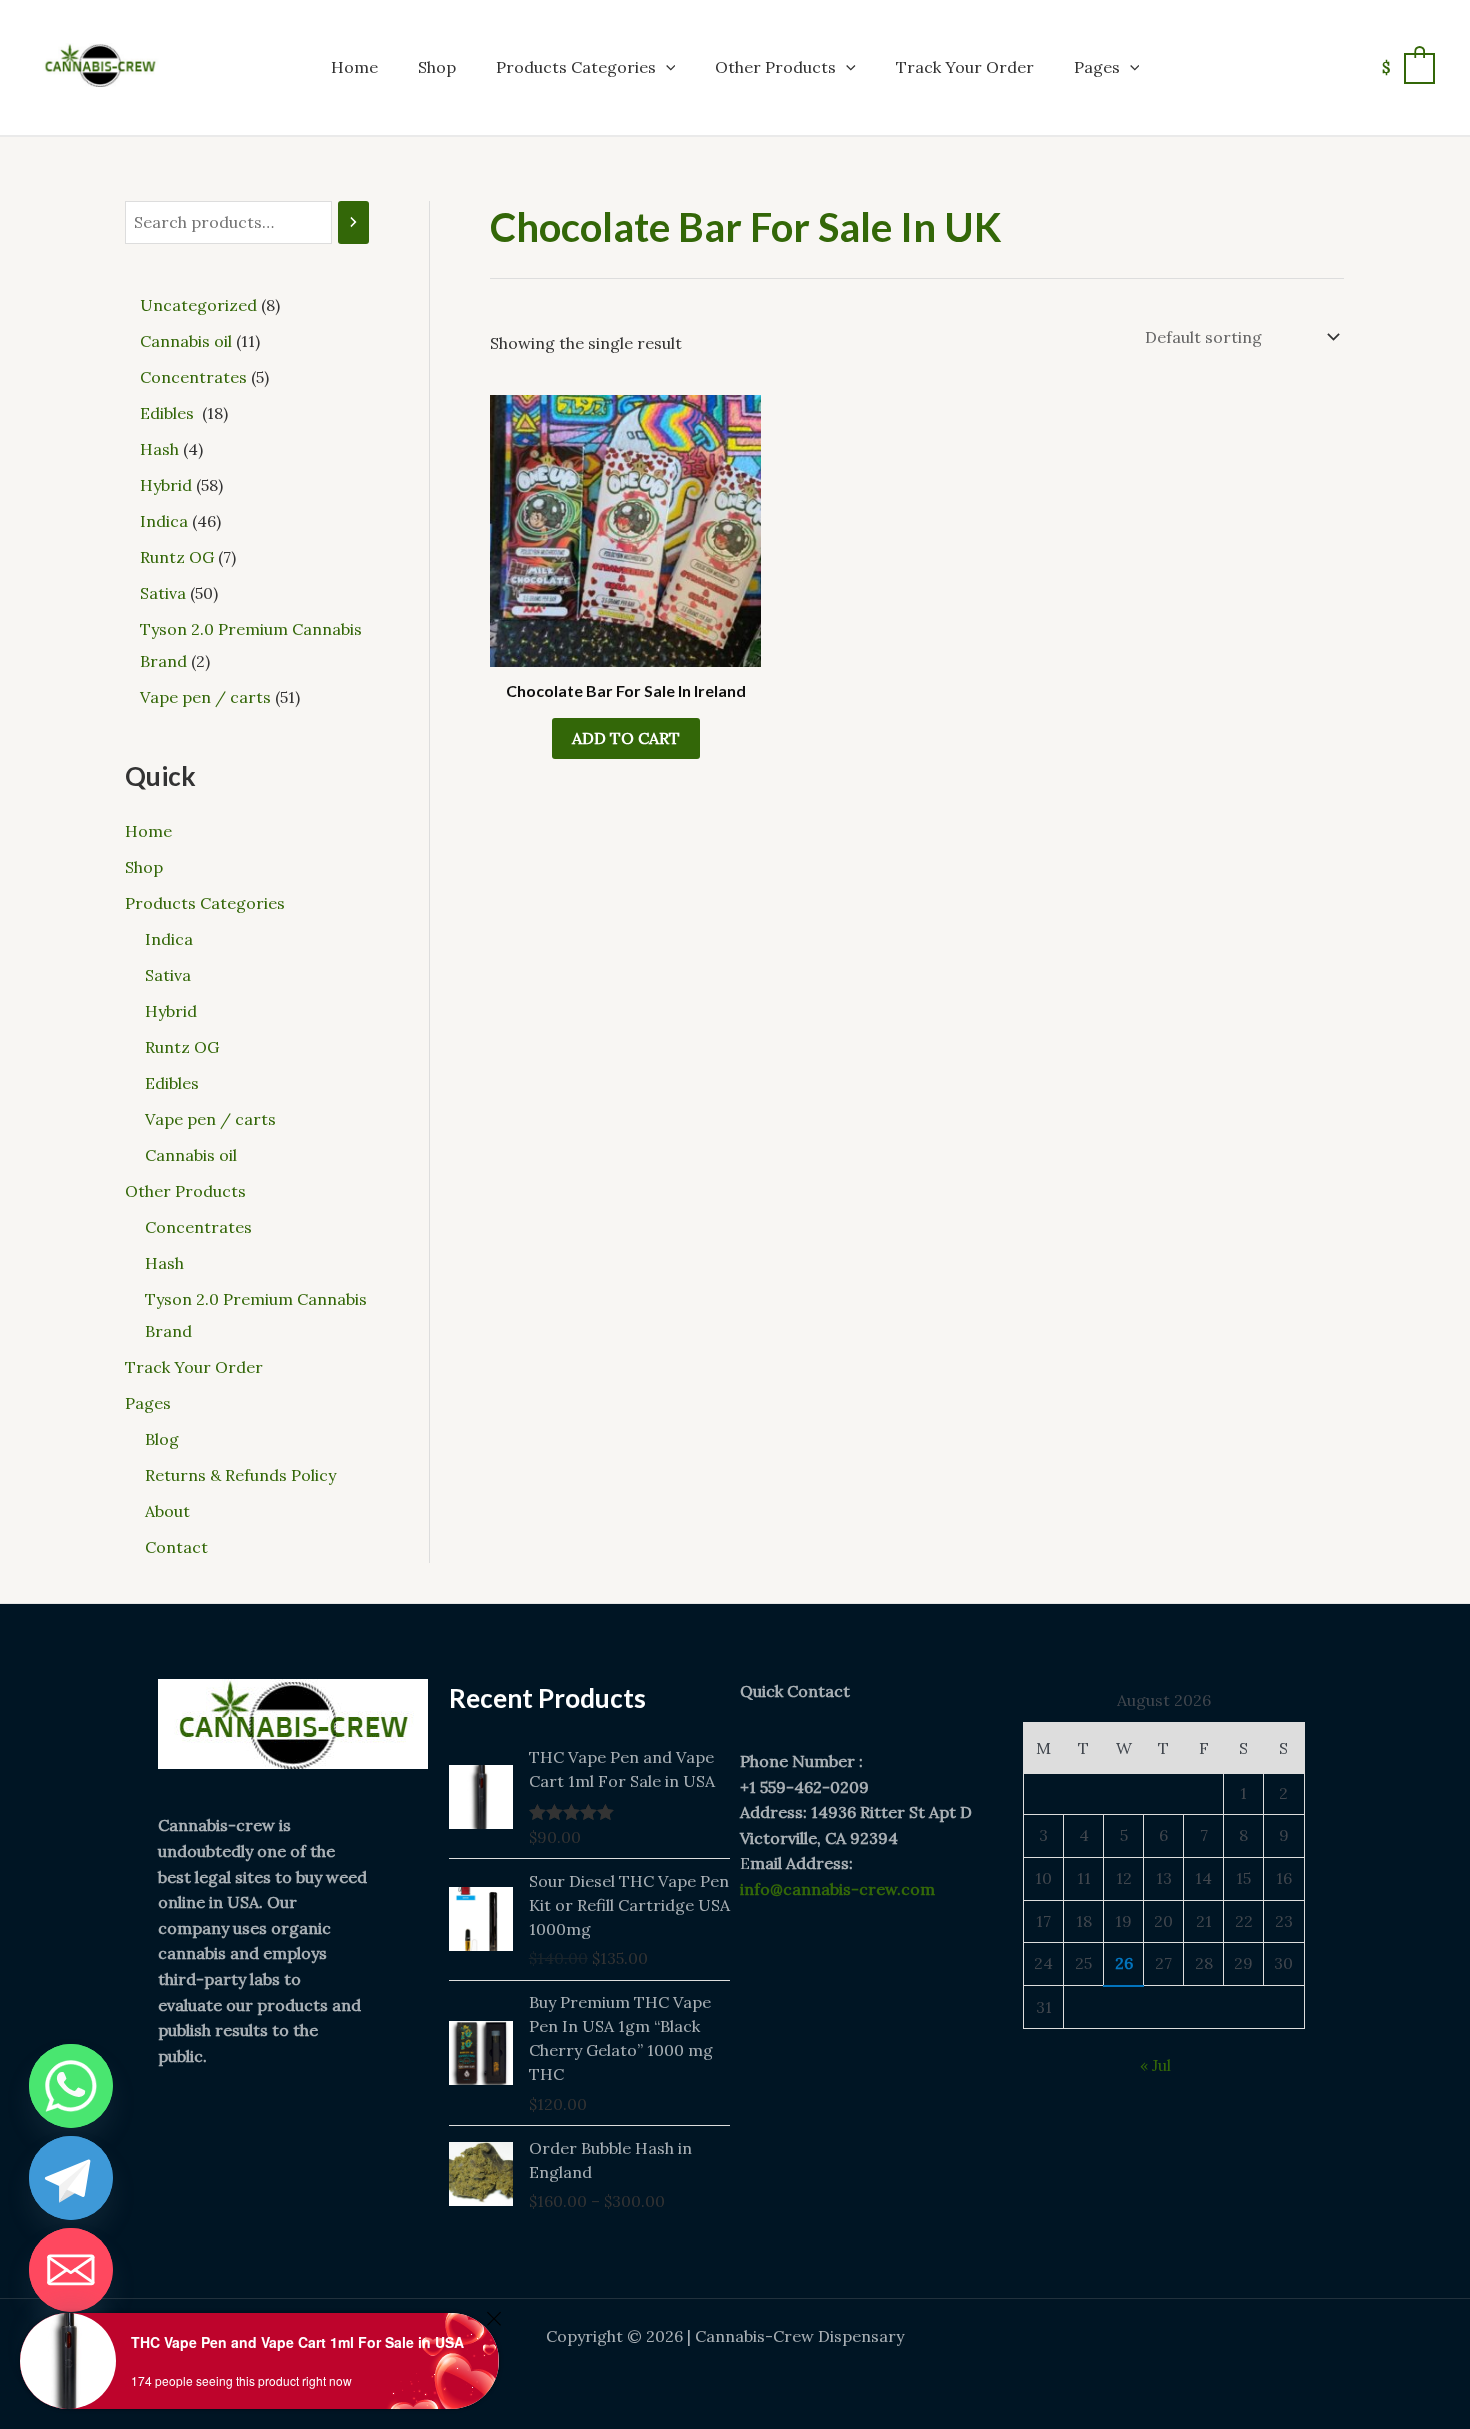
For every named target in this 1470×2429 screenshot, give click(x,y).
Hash (164, 1263)
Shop (437, 67)
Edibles (174, 1083)
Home (354, 67)
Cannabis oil (191, 1155)
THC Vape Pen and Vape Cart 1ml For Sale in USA (297, 2342)
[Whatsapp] (71, 2086)
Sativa (168, 975)
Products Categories (576, 67)
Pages (1097, 67)
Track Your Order (965, 67)
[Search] (353, 222)
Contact (176, 1547)
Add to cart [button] (626, 738)
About (167, 1511)
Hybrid (171, 1011)
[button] (666, 67)
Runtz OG (182, 1047)
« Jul (1155, 2065)
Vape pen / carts (210, 1119)
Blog (162, 1439)
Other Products (775, 67)
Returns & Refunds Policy (240, 1475)
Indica (169, 939)
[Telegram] (71, 2178)
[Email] (71, 2270)
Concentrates (198, 1227)
